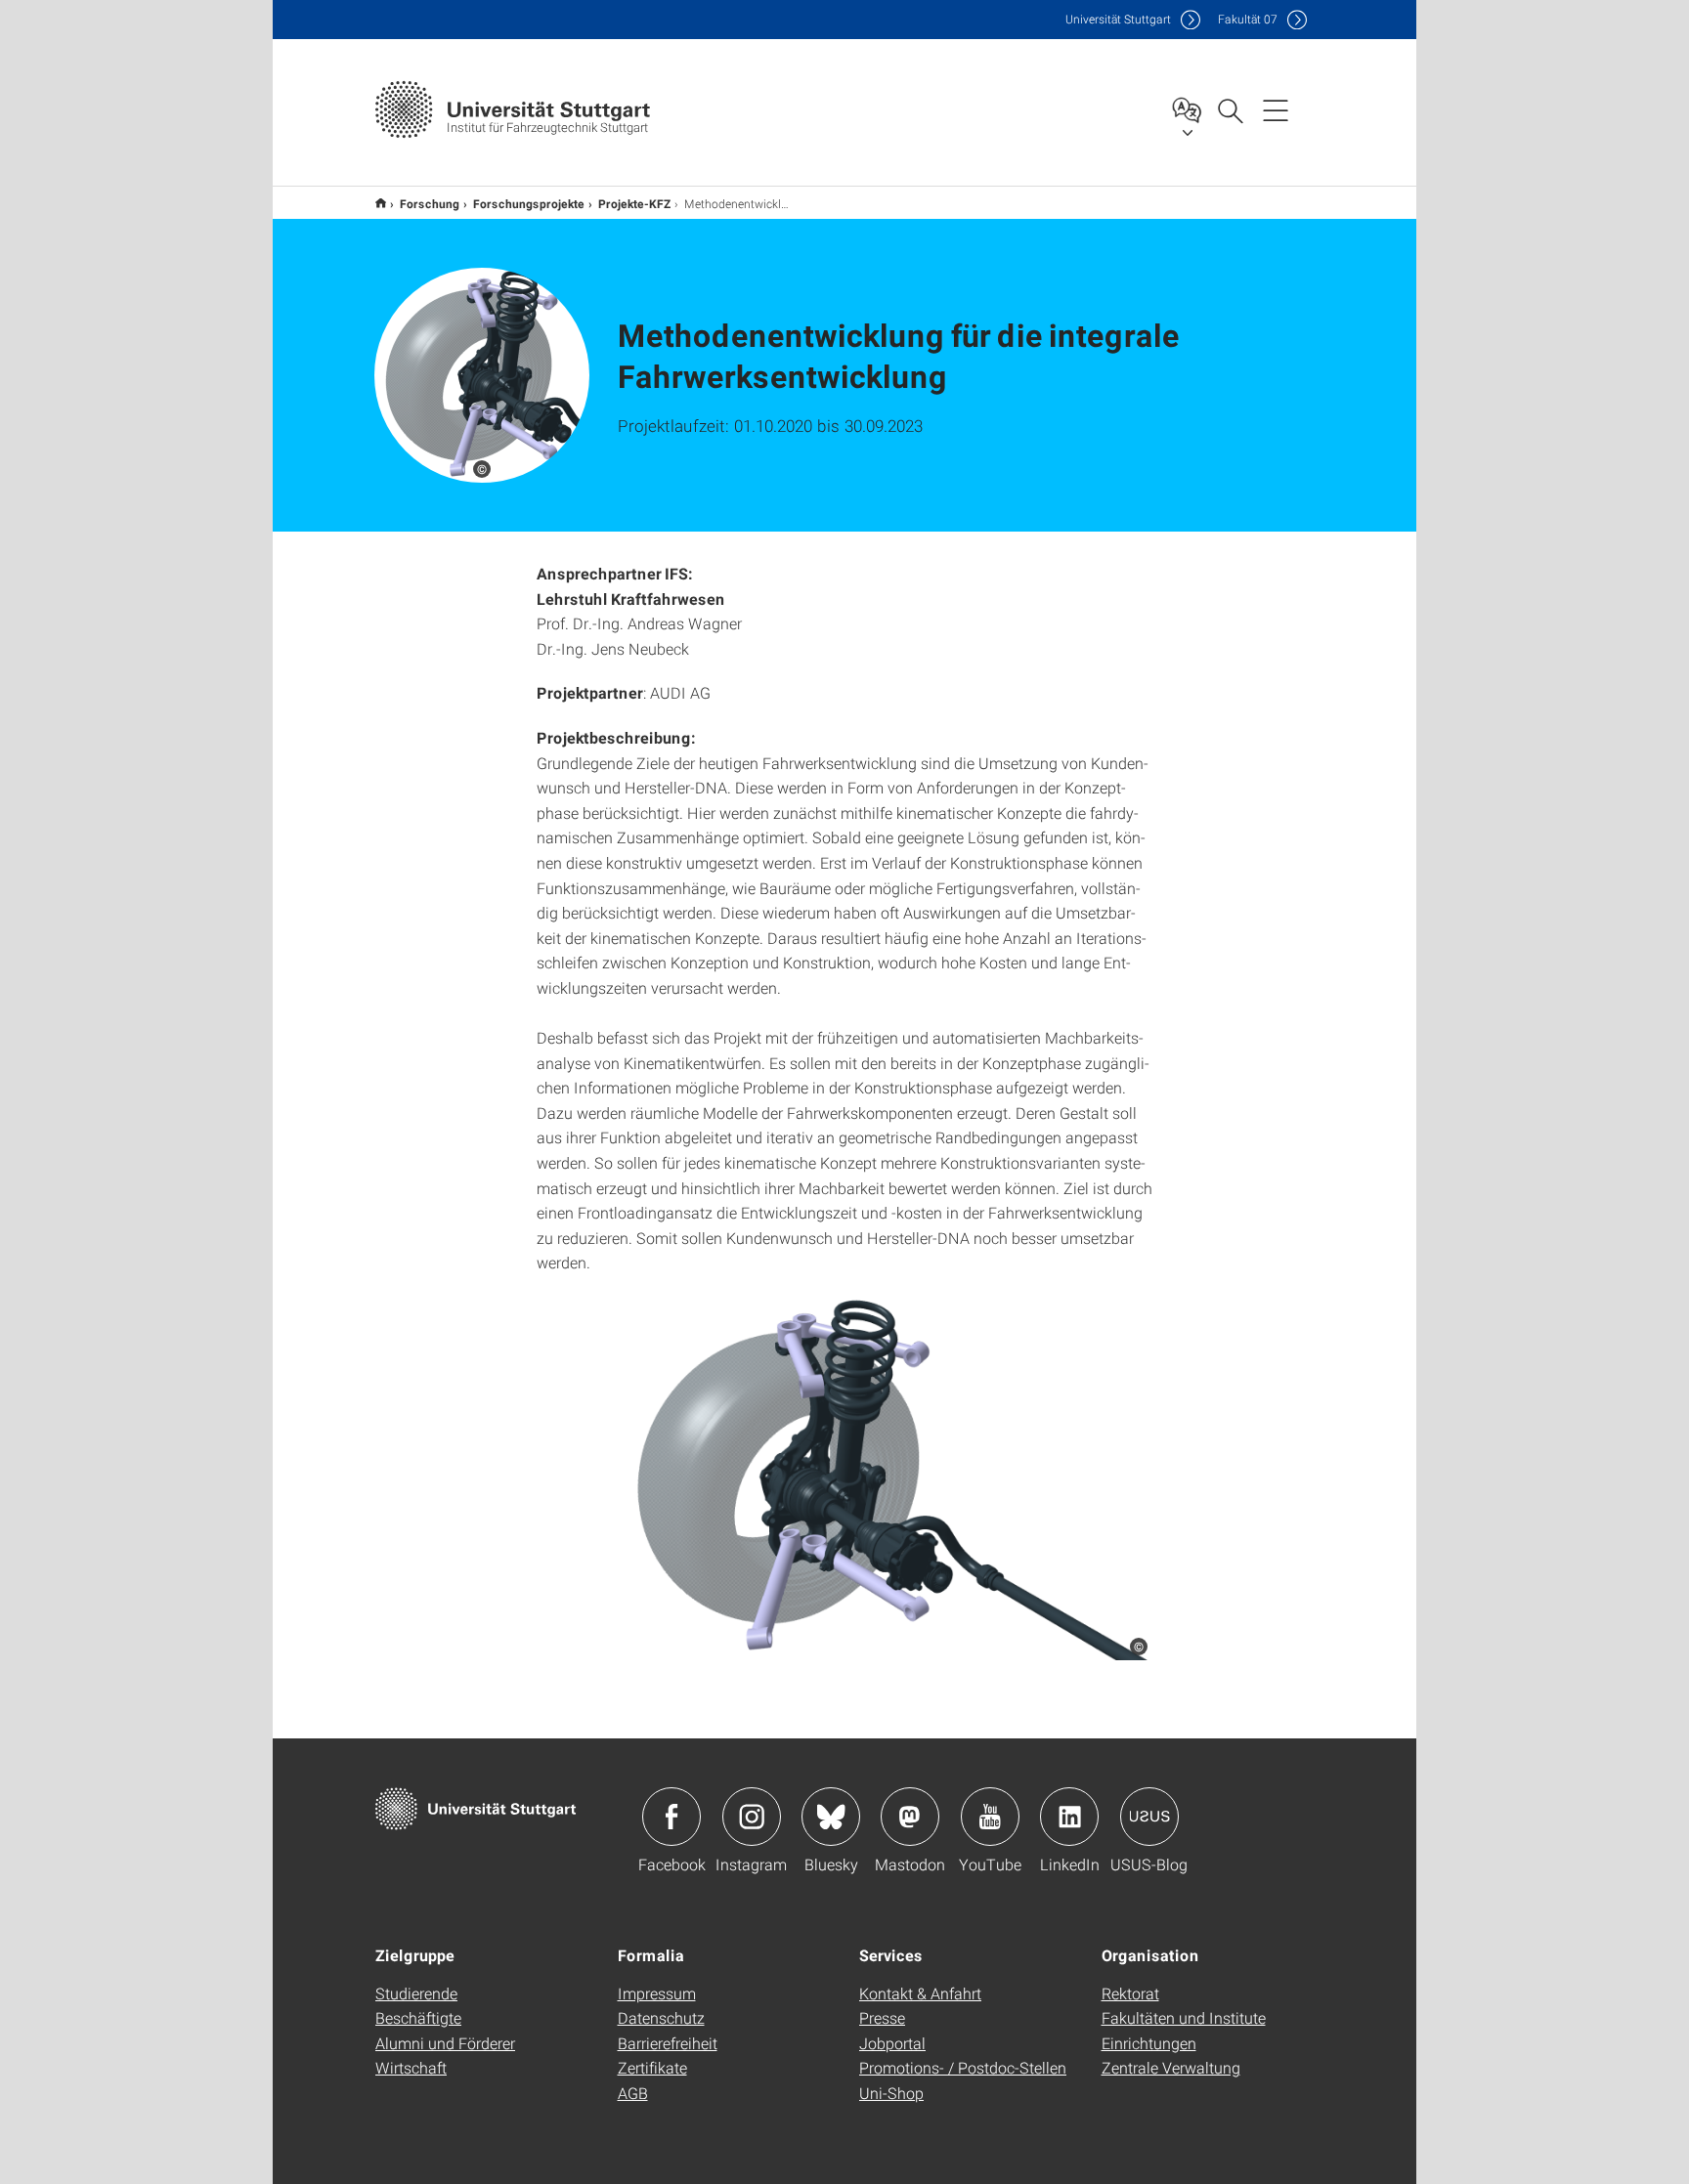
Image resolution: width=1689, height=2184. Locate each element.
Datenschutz (661, 2017)
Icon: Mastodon (910, 1817)
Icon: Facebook (671, 1817)
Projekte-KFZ (634, 203)
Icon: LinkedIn (1069, 1817)
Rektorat (1130, 1993)
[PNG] (844, 1477)
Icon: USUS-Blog (1149, 1817)
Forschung (430, 203)
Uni (1118, 19)
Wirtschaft (411, 2067)
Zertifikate (652, 2067)
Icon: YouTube (990, 1817)
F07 (1248, 19)
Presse (882, 2017)
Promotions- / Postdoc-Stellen (963, 2067)
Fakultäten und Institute (1184, 2017)
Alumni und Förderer (445, 2043)
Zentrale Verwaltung (1171, 2067)
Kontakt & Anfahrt (920, 1993)
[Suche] (1230, 109)
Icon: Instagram (752, 1817)
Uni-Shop (891, 2093)
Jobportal (892, 2043)
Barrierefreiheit (668, 2043)
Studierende (416, 1993)
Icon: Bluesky (831, 1817)
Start (381, 203)
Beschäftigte (418, 2017)
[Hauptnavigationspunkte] (1276, 109)
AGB (633, 2093)
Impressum (657, 1993)
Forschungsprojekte (529, 203)
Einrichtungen (1149, 2043)
